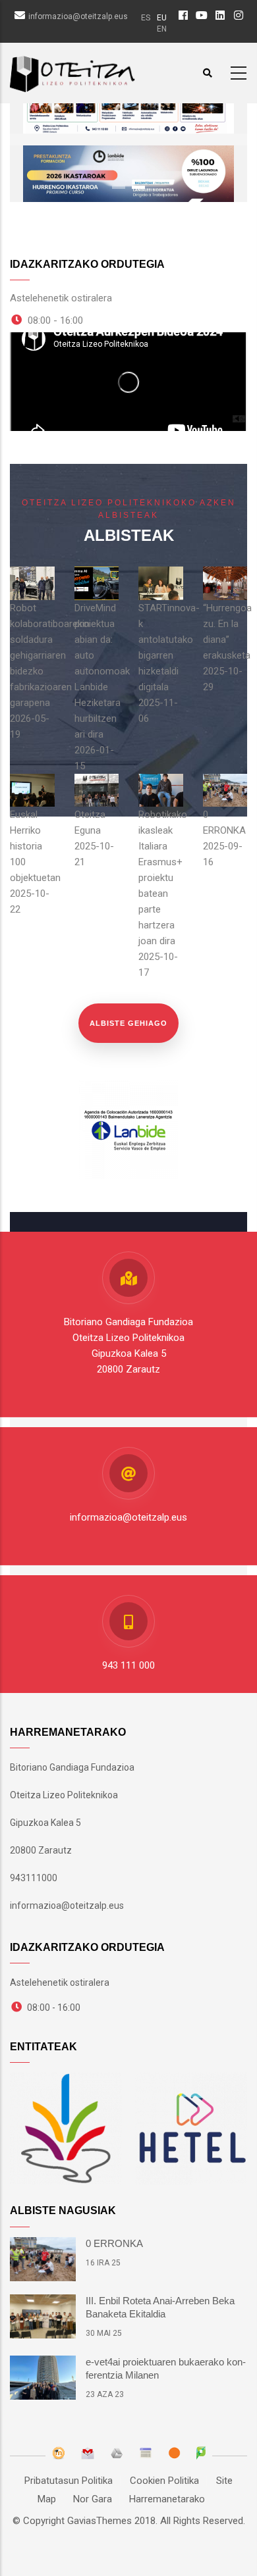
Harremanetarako (167, 2499)
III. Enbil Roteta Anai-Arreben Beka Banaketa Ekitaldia (160, 2307)
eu (162, 18)
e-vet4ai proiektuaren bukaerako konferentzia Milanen (166, 2368)
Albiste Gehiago (128, 1023)
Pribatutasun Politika (69, 2481)
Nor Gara (93, 2499)
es (146, 18)
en (162, 29)
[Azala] (72, 71)
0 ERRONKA (114, 2243)
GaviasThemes (100, 2521)
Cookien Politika (164, 2481)
